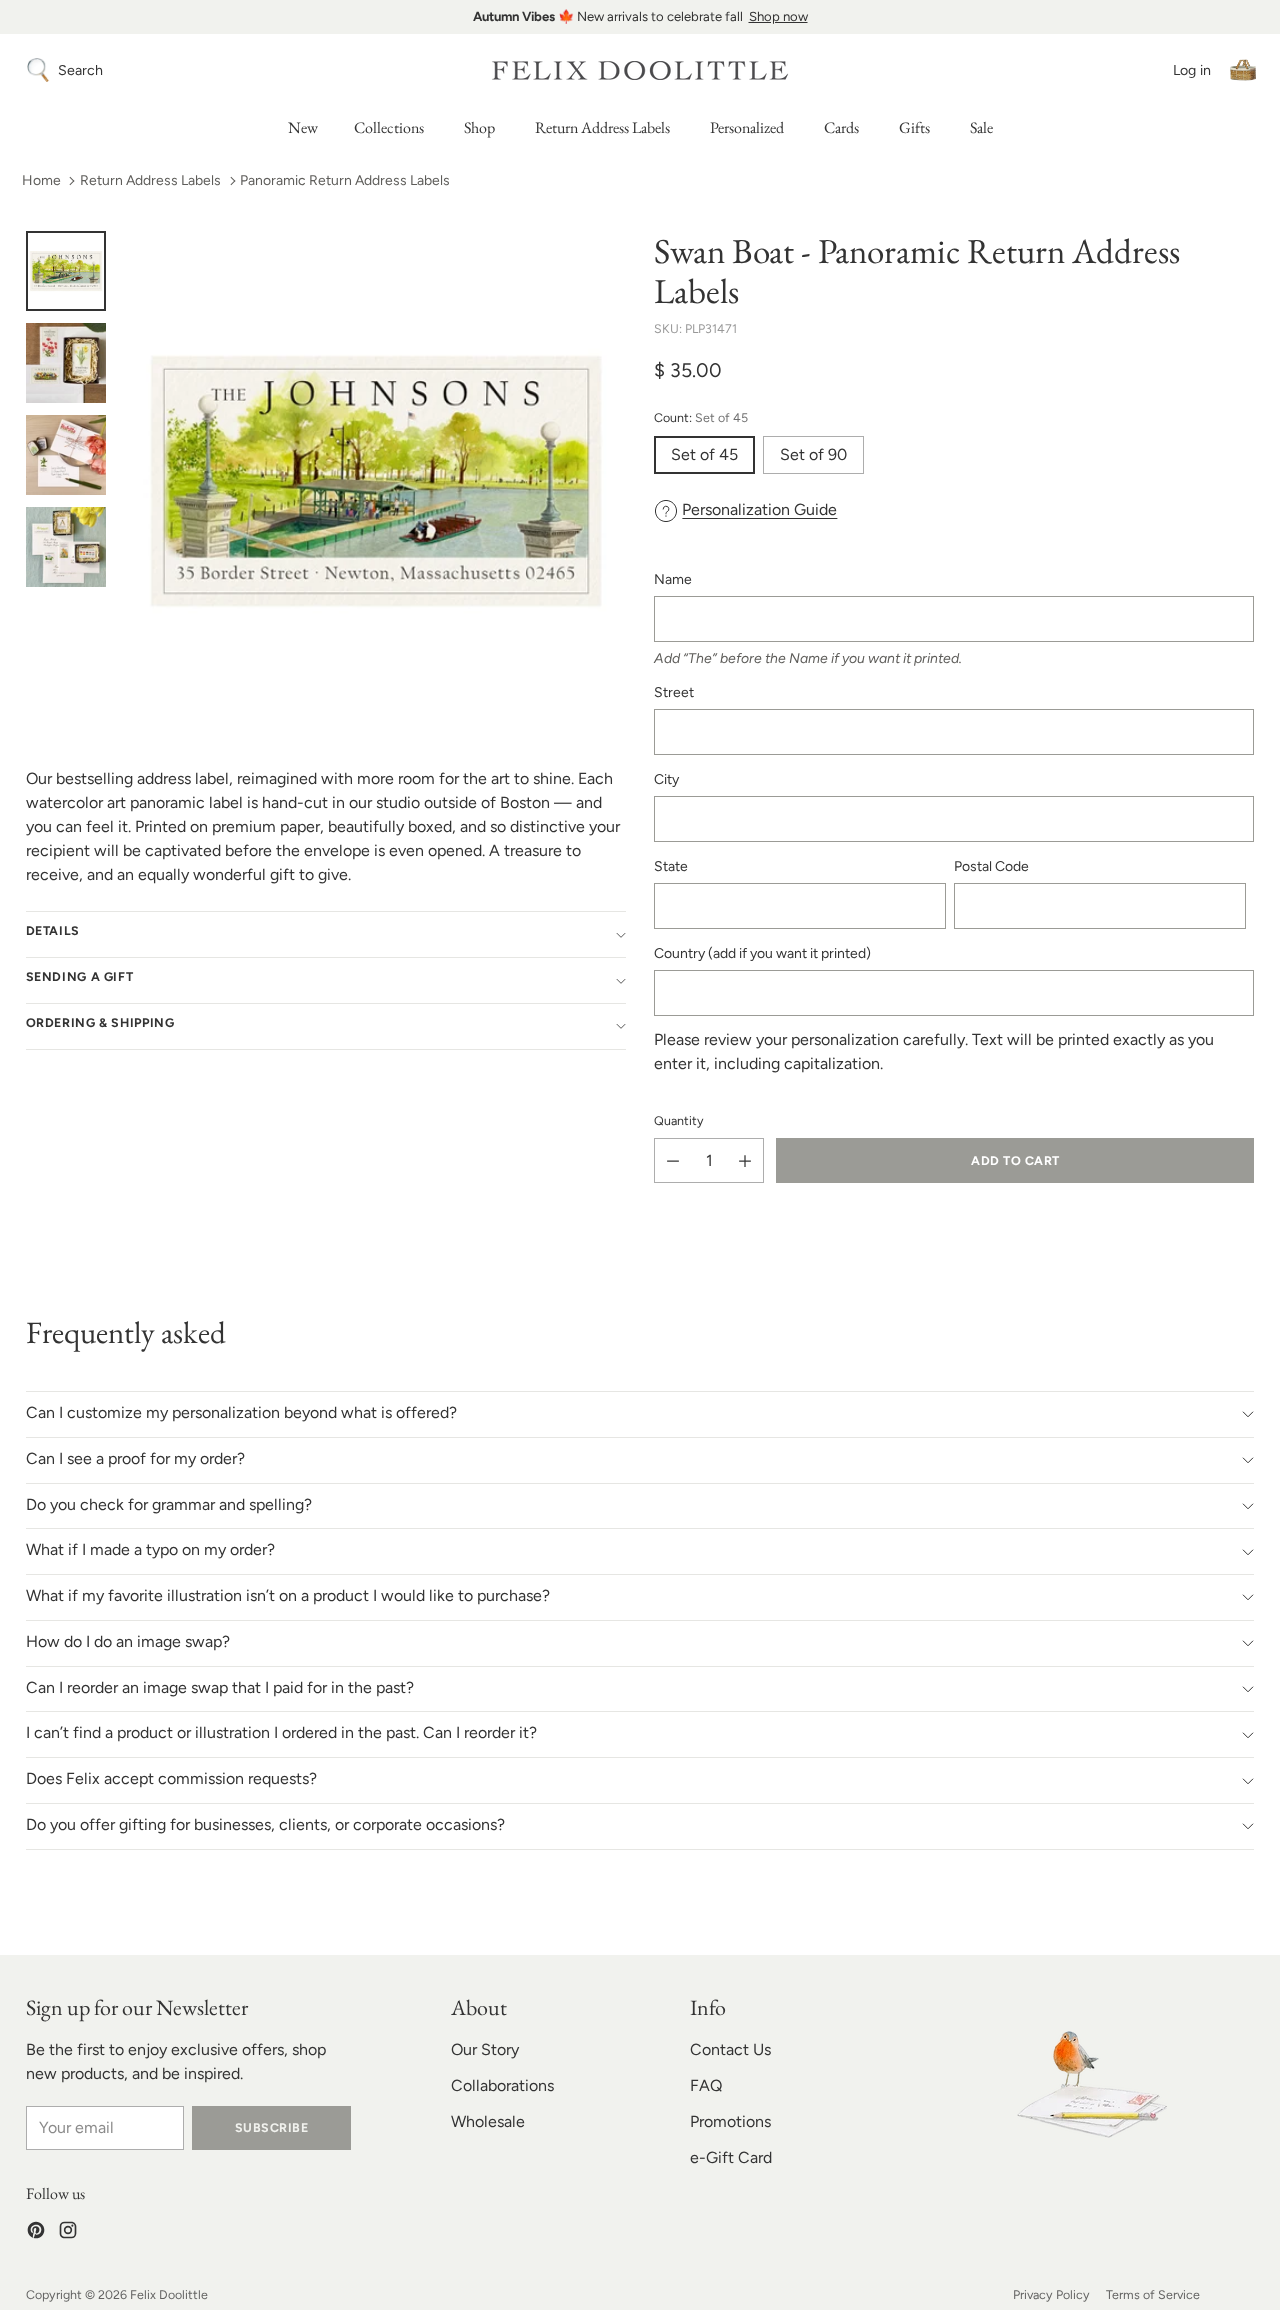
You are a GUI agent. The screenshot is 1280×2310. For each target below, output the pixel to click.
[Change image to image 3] (66, 455)
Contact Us (730, 2049)
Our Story (485, 2049)
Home (41, 180)
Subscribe (271, 2127)
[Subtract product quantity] (673, 1160)
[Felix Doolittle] (640, 70)
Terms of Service (1153, 2294)
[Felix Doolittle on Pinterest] (36, 2233)
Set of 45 (704, 455)
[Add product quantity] (745, 1160)
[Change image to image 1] (66, 271)
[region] (640, 17)
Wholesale (488, 2121)
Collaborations (502, 2085)
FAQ (706, 2085)
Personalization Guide (759, 510)
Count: (701, 417)
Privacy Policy (1051, 2294)
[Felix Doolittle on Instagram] (68, 2233)
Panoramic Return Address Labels (345, 180)
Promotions (730, 2121)
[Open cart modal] (1243, 70)
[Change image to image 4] (66, 547)
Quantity (679, 1120)
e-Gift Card (731, 2157)
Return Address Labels (150, 180)
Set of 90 (813, 455)
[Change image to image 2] (66, 363)
